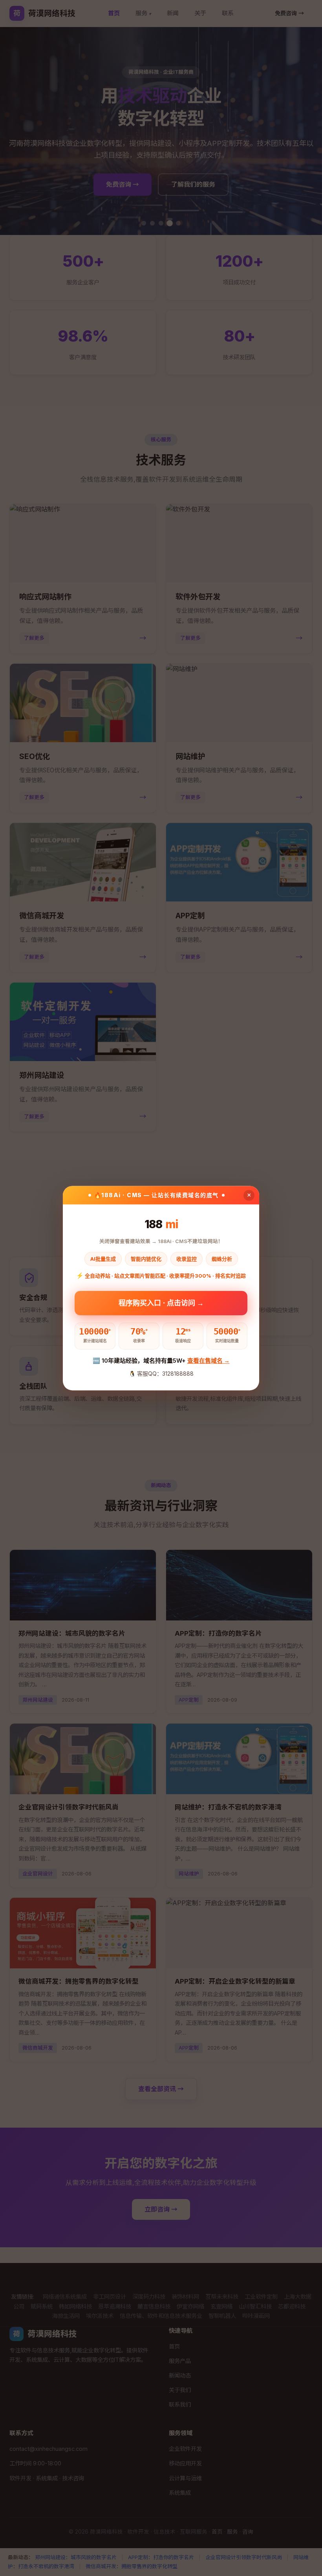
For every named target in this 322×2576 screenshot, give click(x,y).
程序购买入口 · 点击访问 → (161, 1303)
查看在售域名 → (209, 1361)
